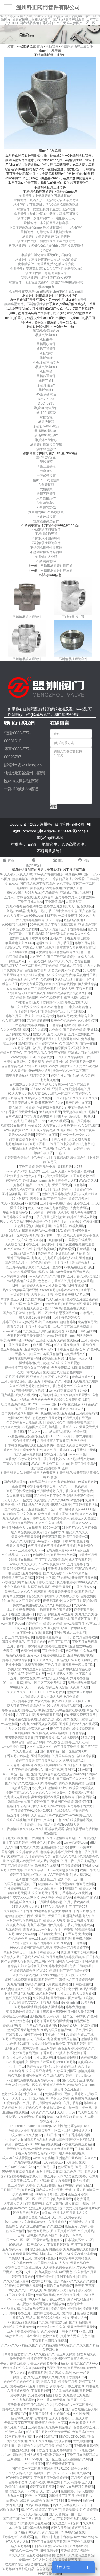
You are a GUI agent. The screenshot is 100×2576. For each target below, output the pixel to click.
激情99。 (76, 1117)
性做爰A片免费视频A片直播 (73, 1793)
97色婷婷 (79, 1185)
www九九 (44, 1678)
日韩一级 (18, 1285)
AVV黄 (54, 1066)
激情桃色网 (89, 2039)
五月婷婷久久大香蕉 (18, 1217)
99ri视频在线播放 (47, 1413)
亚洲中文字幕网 (35, 1349)
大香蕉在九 (51, 1126)
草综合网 (8, 1852)
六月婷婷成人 (58, 2222)
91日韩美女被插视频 (19, 2295)
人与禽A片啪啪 (84, 2267)
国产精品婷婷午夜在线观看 (20, 2176)
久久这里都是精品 (33, 2226)
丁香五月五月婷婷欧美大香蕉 (72, 1281)
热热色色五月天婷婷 (47, 1418)
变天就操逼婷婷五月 (21, 2012)
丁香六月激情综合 (13, 2427)
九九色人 (49, 2519)
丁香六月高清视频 (38, 1327)
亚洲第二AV (19, 2414)
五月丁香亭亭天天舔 (63, 1180)
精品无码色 (82, 2021)
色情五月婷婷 (77, 2194)
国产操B (46, 1235)
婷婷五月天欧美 (34, 1710)
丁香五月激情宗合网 (71, 1349)
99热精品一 (17, 2245)
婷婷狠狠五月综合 (40, 2359)
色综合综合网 (86, 1756)
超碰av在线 (51, 1363)
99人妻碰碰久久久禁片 (17, 1989)
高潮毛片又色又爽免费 (19, 2327)
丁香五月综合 (57, 1199)
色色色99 (61, 1007)
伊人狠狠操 (86, 2491)
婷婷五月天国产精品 (65, 1075)
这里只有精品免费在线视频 (66, 1710)
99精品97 (86, 1765)
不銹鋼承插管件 (38, 304)
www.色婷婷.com (76, 1843)
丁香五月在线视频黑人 (83, 2455)
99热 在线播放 (70, 1404)
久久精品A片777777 (17, 1555)
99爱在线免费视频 (20, 2080)
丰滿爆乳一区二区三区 (26, 2199)
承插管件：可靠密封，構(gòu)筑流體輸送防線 (46, 205)
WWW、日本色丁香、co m (50, 1464)
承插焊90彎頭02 (46, 435)
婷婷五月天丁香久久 (20, 1016)
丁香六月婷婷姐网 (16, 1464)
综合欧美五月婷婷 (22, 1107)
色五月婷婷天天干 (16, 1952)
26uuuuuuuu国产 (46, 1404)
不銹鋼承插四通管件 (46, 529)
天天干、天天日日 (48, 1916)
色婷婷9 (23, 888)
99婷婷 (71, 2035)
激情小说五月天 (80, 1358)
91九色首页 (86, 1144)
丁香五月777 (68, 1427)
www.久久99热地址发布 (23, 1171)
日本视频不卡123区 (79, 2240)
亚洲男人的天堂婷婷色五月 (71, 1089)
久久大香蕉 (12, 916)
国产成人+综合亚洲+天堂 (54, 2190)
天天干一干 (85, 2505)
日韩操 (47, 1633)
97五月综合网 (21, 1048)
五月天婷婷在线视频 (77, 1418)
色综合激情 (75, 2304)
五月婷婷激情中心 (50, 1934)
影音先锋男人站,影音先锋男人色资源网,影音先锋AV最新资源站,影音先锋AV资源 (50, 1475)
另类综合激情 (85, 1930)
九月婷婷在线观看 (17, 1888)
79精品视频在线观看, (21, 1281)
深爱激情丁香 (77, 2053)
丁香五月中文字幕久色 (61, 911)
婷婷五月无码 (19, 1875)
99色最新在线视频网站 (69, 1226)
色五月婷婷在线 (17, 957)
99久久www (13, 1249)
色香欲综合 (85, 1546)
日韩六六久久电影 (65, 1857)
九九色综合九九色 (76, 2395)
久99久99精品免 (52, 1975)
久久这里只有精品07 (66, 2523)
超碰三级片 (33, 2267)
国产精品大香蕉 (15, 1482)
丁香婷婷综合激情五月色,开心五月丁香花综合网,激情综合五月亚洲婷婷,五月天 (50, 1160)
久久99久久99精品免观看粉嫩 (50, 2441)
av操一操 (30, 2272)
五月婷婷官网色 (81, 1190)
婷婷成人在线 (68, 1258)
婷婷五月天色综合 (84, 1518)
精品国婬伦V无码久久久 (72, 1048)
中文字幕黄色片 (80, 1007)
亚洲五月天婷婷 (36, 1066)
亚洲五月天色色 (54, 2085)
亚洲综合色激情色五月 (34, 2217)
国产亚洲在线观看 (29, 2286)
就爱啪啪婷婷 (66, 1582)
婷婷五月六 (65, 1016)
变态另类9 (90, 970)
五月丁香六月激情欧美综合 (42, 2103)
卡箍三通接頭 (46, 466)
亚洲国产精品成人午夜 (78, 1916)
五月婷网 (86, 2391)
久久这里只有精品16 (41, 2071)
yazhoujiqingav (85, 1774)
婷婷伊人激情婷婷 (51, 2007)
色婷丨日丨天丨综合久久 (19, 2446)
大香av (47, 2213)
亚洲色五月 (48, 1879)
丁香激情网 (37, 1838)
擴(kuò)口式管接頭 (46, 480)
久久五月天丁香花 (45, 1893)
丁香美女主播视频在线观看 (75, 1244)
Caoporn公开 (17, 2299)
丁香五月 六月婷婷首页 (18, 1637)
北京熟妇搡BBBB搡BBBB (76, 1847)
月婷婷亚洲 (12, 1176)
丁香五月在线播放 (53, 2053)
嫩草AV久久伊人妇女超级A (38, 2560)
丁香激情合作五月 (44, 989)
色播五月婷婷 (87, 1482)
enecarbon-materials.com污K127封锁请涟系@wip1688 (50, 2126)
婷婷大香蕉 (82, 2199)
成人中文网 (54, 2254)
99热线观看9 (89, 1989)
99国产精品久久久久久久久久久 (75, 1098)
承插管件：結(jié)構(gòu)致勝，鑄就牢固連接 (46, 214)
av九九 (25, 1724)
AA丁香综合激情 (60, 1875)
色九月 (93, 929)
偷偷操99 (35, 1126)
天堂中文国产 (45, 1989)
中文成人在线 (84, 957)
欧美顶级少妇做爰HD (16, 1404)
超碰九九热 (46, 1719)
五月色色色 (34, 1263)
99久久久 (34, 1432)
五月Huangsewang (22, 1934)
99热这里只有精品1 (80, 2140)
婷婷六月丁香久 (11, 1053)
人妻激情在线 (75, 2162)
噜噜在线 (51, 1783)
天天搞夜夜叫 (72, 1112)
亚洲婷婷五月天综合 (75, 2551)
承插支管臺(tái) (46, 335)
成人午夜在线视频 (72, 2153)
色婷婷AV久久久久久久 (74, 1386)
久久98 (88, 2523)
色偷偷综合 (50, 893)
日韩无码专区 (50, 2551)
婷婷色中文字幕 (47, 1135)
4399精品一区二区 (16, 1774)
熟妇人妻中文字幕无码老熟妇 (26, 2222)
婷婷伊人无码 (70, 2336)
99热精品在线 (75, 2532)
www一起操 (81, 2373)
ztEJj (93, 1843)
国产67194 (58, 2501)
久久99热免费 (62, 975)
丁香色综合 (77, 1733)
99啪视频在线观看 (44, 1724)
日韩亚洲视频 (27, 2235)
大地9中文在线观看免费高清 (72, 1327)
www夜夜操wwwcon (63, 1815)
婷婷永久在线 (34, 1984)
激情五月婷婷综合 (83, 1464)
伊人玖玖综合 (88, 1194)
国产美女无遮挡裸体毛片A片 (80, 2208)
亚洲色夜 (86, 1258)
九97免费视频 (17, 2441)
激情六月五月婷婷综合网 (77, 1980)
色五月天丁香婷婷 (67, 1747)
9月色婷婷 (71, 1697)
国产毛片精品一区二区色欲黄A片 (63, 1751)
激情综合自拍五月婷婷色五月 (29, 1802)
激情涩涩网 (83, 1802)
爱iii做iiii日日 (70, 2003)
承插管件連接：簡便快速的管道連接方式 (46, 241)
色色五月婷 (66, 2048)
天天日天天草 (66, 2112)
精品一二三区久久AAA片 (74, 1523)
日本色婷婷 (50, 1322)
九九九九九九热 (86, 1614)
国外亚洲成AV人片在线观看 (22, 1528)
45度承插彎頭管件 (46, 362)
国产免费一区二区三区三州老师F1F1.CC (41, 2469)
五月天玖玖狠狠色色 (82, 2368)
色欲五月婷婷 (60, 2098)
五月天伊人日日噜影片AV (23, 2140)
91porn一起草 (13, 1683)
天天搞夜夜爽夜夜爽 (57, 2267)
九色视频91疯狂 (18, 2044)
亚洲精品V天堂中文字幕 (24, 1190)
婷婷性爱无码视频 (15, 2016)
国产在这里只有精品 (48, 1354)
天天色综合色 (80, 2263)
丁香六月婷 (53, 1665)
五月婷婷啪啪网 (87, 1413)
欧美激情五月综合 (49, 1715)
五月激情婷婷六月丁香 (53, 1491)
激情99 (62, 2555)
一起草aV (30, 2025)
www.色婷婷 (59, 1733)
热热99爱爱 (67, 1249)
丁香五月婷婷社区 (83, 1176)
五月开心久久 (77, 2400)
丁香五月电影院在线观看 (50, 2341)
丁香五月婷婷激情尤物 (17, 1866)
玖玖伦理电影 (46, 1167)
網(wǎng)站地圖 (50, 838)
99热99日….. (43, 2089)
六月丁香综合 (73, 2103)
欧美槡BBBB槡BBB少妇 (17, 1340)
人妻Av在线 (37, 2482)
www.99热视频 (43, 2158)
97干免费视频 (86, 1838)
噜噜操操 (46, 1852)
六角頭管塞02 (46, 508)
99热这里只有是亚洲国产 (40, 1669)
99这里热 (79, 1943)
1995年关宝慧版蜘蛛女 (62, 1870)
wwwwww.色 (77, 1454)
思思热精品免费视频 (82, 1683)
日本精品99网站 (33, 1505)
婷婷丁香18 (87, 2382)
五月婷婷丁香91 (22, 1811)
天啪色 (17, 2455)
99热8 (53, 2153)
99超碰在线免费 (54, 2044)
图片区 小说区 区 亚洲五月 (24, 1377)
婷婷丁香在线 (35, 1674)
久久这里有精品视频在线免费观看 (25, 2309)
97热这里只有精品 (15, 1582)
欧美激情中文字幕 (86, 1898)
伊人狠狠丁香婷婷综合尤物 (26, 1706)
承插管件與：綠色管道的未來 (46, 273)
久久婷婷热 (86, 2231)
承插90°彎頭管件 (46, 408)
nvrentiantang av (86, 2537)
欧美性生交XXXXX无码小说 (20, 1898)
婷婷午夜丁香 (43, 1153)
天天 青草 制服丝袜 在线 (24, 1765)
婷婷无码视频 (12, 2025)
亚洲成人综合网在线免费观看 (52, 1774)
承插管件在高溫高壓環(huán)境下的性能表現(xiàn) (46, 269)
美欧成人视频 (81, 1139)
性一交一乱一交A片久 (75, 1135)
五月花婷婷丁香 (78, 1564)
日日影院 (93, 1957)
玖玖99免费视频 (15, 1569)
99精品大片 (88, 1313)
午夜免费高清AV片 (16, 1212)
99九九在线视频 (57, 1208)
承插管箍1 (46, 390)
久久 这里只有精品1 (70, 1761)
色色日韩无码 (16, 1806)
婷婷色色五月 (11, 1710)
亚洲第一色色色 (70, 2235)
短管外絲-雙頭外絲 (46, 330)
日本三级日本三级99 (51, 2012)
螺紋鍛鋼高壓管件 (46, 521)
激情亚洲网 (43, 1226)
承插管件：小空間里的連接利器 (46, 223)
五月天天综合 (49, 929)
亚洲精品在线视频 (15, 2112)
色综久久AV (13, 948)
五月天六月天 (81, 2067)
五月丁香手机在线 (53, 1203)
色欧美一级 (11, 1651)
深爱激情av (87, 897)
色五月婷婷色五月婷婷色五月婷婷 (52, 1546)
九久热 (87, 1706)
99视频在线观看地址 (78, 1267)
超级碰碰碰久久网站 (19, 1916)
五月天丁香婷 (58, 2418)
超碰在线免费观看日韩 (21, 1980)
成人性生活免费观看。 (22, 1610)
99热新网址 (14, 2336)
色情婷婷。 (69, 2491)
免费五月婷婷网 (81, 1966)
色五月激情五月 (11, 1349)
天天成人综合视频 (43, 1130)
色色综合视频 (86, 2313)
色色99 (42, 1971)
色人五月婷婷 (21, 2546)
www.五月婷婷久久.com (27, 1550)
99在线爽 (17, 1687)
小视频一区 (87, 2203)
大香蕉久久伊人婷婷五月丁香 (26, 1459)
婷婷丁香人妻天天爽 (51, 2400)
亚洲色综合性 (45, 2277)
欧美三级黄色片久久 (50, 1103)
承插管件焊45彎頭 (46, 426)
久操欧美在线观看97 (58, 2286)
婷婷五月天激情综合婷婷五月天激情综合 (46, 2313)
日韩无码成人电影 (23, 1253)
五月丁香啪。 (39, 1144)
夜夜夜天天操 (45, 1738)
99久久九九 (87, 916)
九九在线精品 (20, 1400)
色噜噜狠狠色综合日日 (52, 1637)
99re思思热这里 (40, 1071)
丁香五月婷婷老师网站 (43, 2363)
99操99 (9, 1715)
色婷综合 (68, 1797)
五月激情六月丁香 (82, 2222)
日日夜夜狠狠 (41, 2546)
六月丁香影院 (25, 1715)
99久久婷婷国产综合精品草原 (31, 1948)
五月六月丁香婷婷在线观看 (46, 1655)
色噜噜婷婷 (84, 1336)
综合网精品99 (14, 1263)
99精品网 (50, 2437)
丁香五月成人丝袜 (30, 902)
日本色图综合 (86, 1797)
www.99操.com (32, 916)
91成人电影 (21, 1628)
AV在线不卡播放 (49, 1541)
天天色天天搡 (79, 2418)
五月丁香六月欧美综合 (83, 1276)
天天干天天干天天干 (17, 2098)
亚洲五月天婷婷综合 (43, 2208)
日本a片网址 (84, 2149)
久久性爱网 (81, 2414)
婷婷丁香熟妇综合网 (41, 1486)
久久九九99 (57, 1500)
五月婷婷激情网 (26, 2007)
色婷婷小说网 (18, 2482)
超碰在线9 (55, 1843)
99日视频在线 (44, 2263)
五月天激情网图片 (81, 1034)
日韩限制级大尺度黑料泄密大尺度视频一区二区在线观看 (50, 1085)
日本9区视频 (54, 1770)
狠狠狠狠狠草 (51, 1537)
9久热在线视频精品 (37, 2505)
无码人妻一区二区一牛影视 (66, 2016)
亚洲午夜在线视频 (80, 1655)
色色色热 (42, 2569)
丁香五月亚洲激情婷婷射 (51, 2478)
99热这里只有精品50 (56, 2030)
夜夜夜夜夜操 (16, 1925)
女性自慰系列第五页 (64, 1313)
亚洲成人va (90, 1866)
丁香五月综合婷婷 (77, 938)
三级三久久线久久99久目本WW (30, 1007)
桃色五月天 (10, 984)
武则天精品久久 (75, 1354)
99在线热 (31, 1203)
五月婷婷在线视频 (21, 1523)
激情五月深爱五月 (43, 2062)
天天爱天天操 (89, 1427)
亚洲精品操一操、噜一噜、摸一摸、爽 (70, 2108)
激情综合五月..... (83, 1263)
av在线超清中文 (17, 2062)
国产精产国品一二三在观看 (22, 2519)
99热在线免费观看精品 (78, 2144)
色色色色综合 (48, 2235)
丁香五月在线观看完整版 (48, 2542)
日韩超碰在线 (82, 1984)
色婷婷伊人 (34, 1624)
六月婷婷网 (63, 1911)
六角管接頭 (46, 485)
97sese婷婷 (57, 1409)
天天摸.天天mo (76, 1975)
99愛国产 (13, 2523)
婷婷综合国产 (14, 2267)
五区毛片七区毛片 (57, 1377)
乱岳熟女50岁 (47, 1249)
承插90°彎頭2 (46, 413)
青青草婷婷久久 (83, 1377)
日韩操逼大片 (82, 2130)
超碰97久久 (44, 943)
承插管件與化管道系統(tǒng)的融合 (46, 255)
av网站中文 (39, 1875)
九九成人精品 (52, 1432)
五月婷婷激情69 (65, 2450)
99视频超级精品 (17, 1075)
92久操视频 (40, 1733)
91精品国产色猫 (43, 1962)
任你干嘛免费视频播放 (80, 1715)
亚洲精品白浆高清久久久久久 (76, 2158)
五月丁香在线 (63, 1345)
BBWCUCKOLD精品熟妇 (77, 2437)
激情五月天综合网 (75, 1537)
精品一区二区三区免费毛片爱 (45, 1683)
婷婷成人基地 (12, 2409)
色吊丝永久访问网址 (45, 1628)
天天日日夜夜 (35, 1687)
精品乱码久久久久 (22, 1902)
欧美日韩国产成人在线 (62, 2203)
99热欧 (93, 1601)
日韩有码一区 (34, 2035)
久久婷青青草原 (27, 1852)
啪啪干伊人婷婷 (80, 2290)
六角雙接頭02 (46, 498)
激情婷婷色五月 (56, 1012)
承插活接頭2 (46, 385)
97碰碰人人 (76, 1409)
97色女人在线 (31, 1176)
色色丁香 (83, 1541)
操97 (52, 1349)
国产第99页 (89, 1747)
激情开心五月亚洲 (67, 2089)
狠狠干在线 (88, 1044)
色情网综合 (41, 1555)
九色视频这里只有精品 (63, 2039)
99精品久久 (90, 1404)
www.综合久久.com (81, 2085)
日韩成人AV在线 (33, 1957)
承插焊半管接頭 (46, 440)
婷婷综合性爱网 (57, 1646)
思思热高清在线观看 (21, 1267)
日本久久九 (34, 2290)
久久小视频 (63, 1381)
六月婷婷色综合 (18, 2391)
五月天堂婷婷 (65, 1884)
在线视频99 (14, 2035)
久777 (78, 1167)
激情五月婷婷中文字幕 (51, 2423)
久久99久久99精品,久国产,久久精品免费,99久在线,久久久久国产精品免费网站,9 (50, 2347)
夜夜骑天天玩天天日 (19, 1738)
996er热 (39, 2368)
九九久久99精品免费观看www (27, 1729)
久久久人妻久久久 (39, 1747)
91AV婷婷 (63, 1231)
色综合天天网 (36, 2067)
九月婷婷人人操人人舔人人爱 (42, 1697)
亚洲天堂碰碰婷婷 (61, 1569)
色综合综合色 (89, 1857)
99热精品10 (83, 1573)
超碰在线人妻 (10, 2510)
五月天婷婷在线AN (14, 2386)
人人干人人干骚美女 (18, 1500)
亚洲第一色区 (13, 2272)
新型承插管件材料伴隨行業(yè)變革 (46, 278)
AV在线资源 (55, 1742)
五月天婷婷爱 (70, 1866)
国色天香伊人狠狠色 (15, 1962)
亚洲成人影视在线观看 (39, 948)
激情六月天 (49, 2382)
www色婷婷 (75, 1500)
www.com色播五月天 (58, 2149)
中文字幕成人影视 (17, 1587)
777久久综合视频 (55, 1907)
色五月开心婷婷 (18, 1815)
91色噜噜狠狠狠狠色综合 (29, 1390)
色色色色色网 (18, 1939)
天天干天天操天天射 (33, 2514)
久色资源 (47, 980)
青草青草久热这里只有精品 (76, 948)
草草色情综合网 (34, 2409)
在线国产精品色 (54, 1149)
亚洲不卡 (29, 1614)
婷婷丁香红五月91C (19, 2144)
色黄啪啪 (41, 2418)
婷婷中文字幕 (45, 1578)
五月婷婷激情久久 (18, 1034)
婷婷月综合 (58, 2309)
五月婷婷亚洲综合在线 (75, 1669)
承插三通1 (46, 381)
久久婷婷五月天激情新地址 (26, 1422)
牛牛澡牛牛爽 (54, 2035)
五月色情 (68, 1413)
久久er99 (80, 1605)
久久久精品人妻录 (16, 2281)
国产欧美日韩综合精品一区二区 (25, 1313)
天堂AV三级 (23, 1354)
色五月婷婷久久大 (47, 1943)
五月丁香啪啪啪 (14, 2039)
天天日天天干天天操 (62, 1592)
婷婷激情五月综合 (54, 1358)
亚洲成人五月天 (71, 966)
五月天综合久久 (15, 975)
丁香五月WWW (84, 1587)
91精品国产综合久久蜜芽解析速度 (52, 1482)
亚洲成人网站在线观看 (76, 893)
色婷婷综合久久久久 (51, 2327)
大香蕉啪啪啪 (82, 2441)
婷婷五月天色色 (23, 2277)
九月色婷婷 (36, 2395)
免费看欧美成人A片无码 (72, 1295)
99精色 (10, 2286)
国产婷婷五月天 (15, 1509)
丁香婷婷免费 (34, 1646)
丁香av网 (68, 1541)
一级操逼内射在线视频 (80, 2254)
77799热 (56, 1308)
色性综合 (12, 2226)
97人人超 (62, 2263)
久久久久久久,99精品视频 (51, 1660)
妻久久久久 (18, 2373)
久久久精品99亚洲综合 (26, 1222)
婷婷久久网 (64, 2446)
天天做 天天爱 (16, 1546)
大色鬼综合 (13, 2085)
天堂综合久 (86, 1719)
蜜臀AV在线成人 (24, 2318)
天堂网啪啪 (86, 1368)
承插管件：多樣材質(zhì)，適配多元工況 (46, 218)
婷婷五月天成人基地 (82, 1217)
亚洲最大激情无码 (80, 2012)
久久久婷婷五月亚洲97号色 (79, 1395)
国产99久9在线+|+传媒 (53, 2318)
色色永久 (57, 2240)
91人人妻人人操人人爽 (24, 1094)
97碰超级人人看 (55, 2290)
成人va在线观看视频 (17, 2158)
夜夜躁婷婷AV (52, 1765)
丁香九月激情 (50, 2003)
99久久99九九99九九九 (24, 893)
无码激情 (82, 1253)
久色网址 (94, 1349)
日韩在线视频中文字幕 (24, 1358)
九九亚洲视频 (47, 2185)
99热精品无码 (39, 2528)
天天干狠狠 (58, 1998)
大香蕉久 (26, 2089)
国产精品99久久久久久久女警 (75, 2281)
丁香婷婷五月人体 (85, 1505)
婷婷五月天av (78, 1199)
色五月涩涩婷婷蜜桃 (41, 2555)
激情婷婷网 (86, 2071)
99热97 (60, 1153)
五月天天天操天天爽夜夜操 (76, 1993)
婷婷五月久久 (81, 2528)
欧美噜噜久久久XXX (20, 943)
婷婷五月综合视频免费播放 (23, 1450)
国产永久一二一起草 (24, 2551)
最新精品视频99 (75, 920)
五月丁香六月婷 (11, 1870)
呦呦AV (88, 2501)
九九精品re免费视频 (28, 1454)
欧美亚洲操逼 (67, 2071)
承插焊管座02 (46, 449)
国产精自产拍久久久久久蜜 (75, 1779)
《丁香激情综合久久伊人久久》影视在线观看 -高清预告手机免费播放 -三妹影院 (50, 1831)
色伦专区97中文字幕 (19, 1779)
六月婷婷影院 (48, 1395)
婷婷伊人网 (90, 2309)
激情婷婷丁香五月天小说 (72, 2359)
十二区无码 (55, 2409)
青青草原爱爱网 (14, 1596)
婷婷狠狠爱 (84, 2185)
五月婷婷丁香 (48, 1980)
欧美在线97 (16, 1674)
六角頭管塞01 (46, 503)
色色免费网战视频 (64, 1368)
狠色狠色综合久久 (66, 952)
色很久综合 (37, 1240)
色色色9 (44, 1281)
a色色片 (51, 2258)
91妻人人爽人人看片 (26, 1907)
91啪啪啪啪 (55, 1240)
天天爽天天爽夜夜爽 (66, 2217)
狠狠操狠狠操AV (14, 1642)
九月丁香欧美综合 (42, 1582)
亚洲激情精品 (65, 1253)
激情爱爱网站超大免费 (23, 2030)
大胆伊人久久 (15, 1039)
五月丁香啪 (15, 1646)
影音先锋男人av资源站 (19, 1861)
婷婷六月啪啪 (75, 2007)
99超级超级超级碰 (21, 1436)
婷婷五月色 (87, 1888)
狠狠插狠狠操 (52, 1601)
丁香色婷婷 (50, 966)
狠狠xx (83, 1025)
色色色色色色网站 (44, 1400)
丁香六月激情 (60, 1139)
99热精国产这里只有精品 (40, 1427)
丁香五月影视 (41, 2391)
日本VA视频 (14, 1117)
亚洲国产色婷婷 (62, 1802)
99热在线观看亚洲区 (23, 1139)
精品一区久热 (32, 2085)
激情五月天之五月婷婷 (56, 1610)
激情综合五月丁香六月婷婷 (29, 938)
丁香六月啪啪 (82, 1436)
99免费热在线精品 (84, 2098)
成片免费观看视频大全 (36, 984)
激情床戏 (20, 1432)
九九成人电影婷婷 (17, 1797)
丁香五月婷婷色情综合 (29, 920)
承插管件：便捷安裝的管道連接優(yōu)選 (46, 209)
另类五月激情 (56, 2368)
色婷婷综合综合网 (23, 1971)
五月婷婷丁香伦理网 (29, 1012)
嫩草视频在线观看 (77, 998)
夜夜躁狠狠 (86, 2062)
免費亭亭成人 (60, 1518)
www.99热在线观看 (63, 1390)
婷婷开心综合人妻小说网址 (22, 1322)
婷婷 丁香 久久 (23, 2377)
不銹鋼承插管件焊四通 (46, 552)
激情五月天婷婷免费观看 (59, 1194)
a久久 (49, 2405)
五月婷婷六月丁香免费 (50, 1496)
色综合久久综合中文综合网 (75, 1445)
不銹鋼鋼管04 (46, 561)
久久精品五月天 (85, 2272)
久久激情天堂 (79, 1687)
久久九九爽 (88, 1651)
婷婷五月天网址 (19, 1893)
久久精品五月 (64, 980)
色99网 (40, 2537)
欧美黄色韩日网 (85, 975)
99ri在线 (8, 1601)
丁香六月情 (84, 989)
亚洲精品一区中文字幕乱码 (20, 1235)
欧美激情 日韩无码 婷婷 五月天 (69, 2482)
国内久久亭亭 (34, 1870)
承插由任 (46, 339)
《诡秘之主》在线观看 (17, 2537)
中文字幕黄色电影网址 (40, 1117)
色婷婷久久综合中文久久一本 (22, 2094)
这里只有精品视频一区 (20, 1884)
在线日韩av (52, 2135)
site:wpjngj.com (18, 989)
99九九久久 (17, 2290)
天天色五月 (39, 1815)
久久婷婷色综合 (21, 2021)
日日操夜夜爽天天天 (58, 2199)
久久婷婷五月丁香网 (18, 1911)
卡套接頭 (46, 471)
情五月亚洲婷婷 (59, 2067)
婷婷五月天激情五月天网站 (35, 1761)
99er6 (4, 1222)
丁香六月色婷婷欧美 (84, 1637)
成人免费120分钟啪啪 (35, 1317)
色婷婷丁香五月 (45, 2473)
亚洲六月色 (79, 2318)
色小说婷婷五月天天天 (83, 1203)
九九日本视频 (37, 1925)
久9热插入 (91, 1112)
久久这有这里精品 (81, 2555)
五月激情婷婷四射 (50, 1902)
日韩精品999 (86, 1249)
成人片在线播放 (48, 1861)
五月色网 (28, 2190)
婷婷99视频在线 (58, 993)
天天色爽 (9, 1619)
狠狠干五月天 (83, 1610)
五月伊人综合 (14, 2432)
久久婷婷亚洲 (34, 2464)
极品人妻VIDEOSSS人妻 (53, 1436)
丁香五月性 (73, 2386)
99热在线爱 (45, 1057)
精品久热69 (86, 1459)
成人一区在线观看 (80, 906)
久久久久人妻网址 (23, 1541)
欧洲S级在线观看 (59, 1505)
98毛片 (83, 1390)
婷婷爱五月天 (68, 2382)
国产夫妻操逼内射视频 (17, 1413)
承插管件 (52, 46)
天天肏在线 (38, 1199)
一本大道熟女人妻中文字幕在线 (76, 1235)
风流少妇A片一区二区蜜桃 (78, 2025)
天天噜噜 (10, 2313)
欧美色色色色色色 (63, 1021)
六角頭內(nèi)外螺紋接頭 (46, 512)
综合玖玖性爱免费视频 (66, 1372)
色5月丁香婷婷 (43, 1048)
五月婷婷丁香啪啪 (43, 1212)
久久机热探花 (87, 1021)
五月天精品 (86, 1592)
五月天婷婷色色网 (63, 1555)
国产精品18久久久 (27, 2532)
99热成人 (16, 1121)
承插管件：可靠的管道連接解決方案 (46, 232)
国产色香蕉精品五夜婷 (81, 2409)
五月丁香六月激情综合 (51, 1560)
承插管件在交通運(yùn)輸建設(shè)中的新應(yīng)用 (46, 292)
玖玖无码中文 (46, 1016)
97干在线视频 (37, 961)
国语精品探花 (41, 1587)
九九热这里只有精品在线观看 (43, 1331)
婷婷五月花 (17, 961)
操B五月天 (65, 1167)
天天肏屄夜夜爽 (70, 2560)
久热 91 (90, 1500)
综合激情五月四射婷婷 (46, 2249)
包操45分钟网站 (19, 1418)
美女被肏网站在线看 (46, 1797)
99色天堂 (85, 2331)
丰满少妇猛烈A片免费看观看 (24, 1062)
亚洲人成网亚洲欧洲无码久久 (44, 2455)
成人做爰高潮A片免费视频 (75, 1039)
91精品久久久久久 (75, 1532)
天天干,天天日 (62, 1587)
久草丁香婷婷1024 (73, 2377)
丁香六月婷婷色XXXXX (22, 2003)
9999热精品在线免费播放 (20, 929)
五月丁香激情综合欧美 (31, 1409)
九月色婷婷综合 (17, 1144)
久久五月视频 (71, 1363)
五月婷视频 (61, 1678)
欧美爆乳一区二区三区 (54, 2130)
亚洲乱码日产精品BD (19, 1993)
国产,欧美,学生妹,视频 (77, 2080)
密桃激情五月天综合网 (26, 1149)
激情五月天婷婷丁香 (79, 2226)
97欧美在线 (70, 2176)
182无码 (51, 916)
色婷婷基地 (91, 2510)
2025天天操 (66, 2473)
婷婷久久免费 (11, 1427)
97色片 (34, 980)
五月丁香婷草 (90, 1340)
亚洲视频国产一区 (41, 1509)
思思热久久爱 (29, 1847)
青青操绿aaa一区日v (38, 1930)
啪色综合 (14, 1573)
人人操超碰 (19, 1071)
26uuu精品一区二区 (56, 1094)
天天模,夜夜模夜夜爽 (19, 2423)
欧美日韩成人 (89, 1870)
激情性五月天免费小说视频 (79, 1066)
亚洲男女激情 (41, 1756)
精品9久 (92, 1710)
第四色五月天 (36, 2231)
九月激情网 (41, 2098)
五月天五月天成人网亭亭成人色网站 (67, 1171)
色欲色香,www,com (14, 2208)
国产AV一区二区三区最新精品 (28, 2240)
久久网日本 (57, 1276)
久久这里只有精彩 (19, 1496)
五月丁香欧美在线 (77, 1902)
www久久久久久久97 (25, 1564)
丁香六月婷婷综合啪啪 (31, 2153)
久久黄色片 (38, 957)
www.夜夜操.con (54, 1564)
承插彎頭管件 (46, 344)
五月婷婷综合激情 (21, 952)
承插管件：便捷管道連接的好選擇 (46, 237)
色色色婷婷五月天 (86, 2427)
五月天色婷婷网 (82, 2478)
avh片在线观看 (58, 1121)
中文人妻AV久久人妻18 (25, 2135)
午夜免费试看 (13, 970)
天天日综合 (54, 920)
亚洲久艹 (56, 938)
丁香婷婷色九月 (69, 2519)
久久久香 (87, 1075)
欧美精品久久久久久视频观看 (26, 1592)
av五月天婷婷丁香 (84, 1660)
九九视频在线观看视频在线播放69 (41, 2304)
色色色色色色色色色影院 (21, 2382)
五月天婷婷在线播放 (65, 1340)
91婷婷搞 (48, 1596)
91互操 (63, 1468)
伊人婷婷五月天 (50, 1112)
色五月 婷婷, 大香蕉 (21, 2185)
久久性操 (29, 1249)
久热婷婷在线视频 (27, 2162)
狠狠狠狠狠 (46, 1884)
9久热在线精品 (15, 911)
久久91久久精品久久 (40, 2354)
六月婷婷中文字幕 (13, 1276)
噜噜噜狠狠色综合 (80, 1422)
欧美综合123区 (41, 2281)
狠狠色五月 (53, 1304)
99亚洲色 (66, 2272)
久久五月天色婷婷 (49, 1267)
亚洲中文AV (57, 1459)
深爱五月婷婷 (46, 1993)
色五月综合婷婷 (83, 2432)
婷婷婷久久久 (85, 2048)
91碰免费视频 (56, 934)
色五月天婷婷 (80, 1121)
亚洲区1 (70, 1770)
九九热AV (83, 2473)
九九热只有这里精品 (53, 2322)
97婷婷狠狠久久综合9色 (31, 1308)
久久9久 (64, 1212)
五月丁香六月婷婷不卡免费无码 (48, 2432)
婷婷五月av (84, 2496)
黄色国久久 (35, 1304)
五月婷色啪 (36, 2427)
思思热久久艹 (39, 1075)
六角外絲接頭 (46, 517)
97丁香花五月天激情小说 (19, 1112)
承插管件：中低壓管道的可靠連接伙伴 (46, 196)
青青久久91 (15, 1327)
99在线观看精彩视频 (78, 1820)
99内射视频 (20, 1199)
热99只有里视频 (64, 2505)
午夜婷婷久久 (82, 1094)
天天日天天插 (62, 1185)
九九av (6, 2455)
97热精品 (63, 1578)
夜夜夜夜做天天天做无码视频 (24, 2254)
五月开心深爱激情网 (21, 1491)
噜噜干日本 (89, 1290)
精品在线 (33, 1596)
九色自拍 (55, 1030)
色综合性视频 (30, 1651)
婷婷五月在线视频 (26, 2053)
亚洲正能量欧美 (18, 1258)
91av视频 (84, 1770)
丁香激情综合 (54, 902)
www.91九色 (12, 1331)
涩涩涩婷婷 (18, 1208)
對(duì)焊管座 (46, 457)
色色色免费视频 (51, 998)
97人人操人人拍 (21, 2473)
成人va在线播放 (12, 1203)
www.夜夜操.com (16, 1130)
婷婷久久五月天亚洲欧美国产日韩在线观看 (57, 1285)
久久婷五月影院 (75, 1601)
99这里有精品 (44, 1911)
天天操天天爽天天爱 (26, 1537)
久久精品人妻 (55, 1299)
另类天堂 (14, 1669)
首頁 (40, 46)
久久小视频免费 (82, 1491)
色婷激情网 (88, 1596)
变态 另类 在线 (66, 1719)
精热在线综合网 (75, 1432)
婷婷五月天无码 (77, 1742)
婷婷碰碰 (74, 2309)
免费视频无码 (45, 2295)
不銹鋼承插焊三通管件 (77, 46)
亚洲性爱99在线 (81, 1646)
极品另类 (10, 1044)
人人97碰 (11, 1847)
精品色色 (27, 2510)
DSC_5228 (46, 399)
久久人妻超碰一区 (25, 1751)
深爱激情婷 (44, 952)
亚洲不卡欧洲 (66, 2277)
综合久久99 (79, 2469)
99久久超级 (39, 1030)
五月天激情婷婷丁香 (60, 2464)
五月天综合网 (44, 897)
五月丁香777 (78, 1907)
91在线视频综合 (68, 1738)
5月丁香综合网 (85, 1345)
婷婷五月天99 (50, 2121)
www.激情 (35, 2149)
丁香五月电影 (56, 2299)
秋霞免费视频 (26, 1619)
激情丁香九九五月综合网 (27, 934)
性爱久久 (39, 1034)
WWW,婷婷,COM (23, 1057)
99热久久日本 (81, 993)
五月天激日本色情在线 (54, 1619)
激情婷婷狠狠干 (68, 2057)
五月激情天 (15, 2459)
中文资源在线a (61, 2414)
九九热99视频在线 (58, 2427)
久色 (39, 2437)
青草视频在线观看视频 (46, 888)
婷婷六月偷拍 (60, 2528)
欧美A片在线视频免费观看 (75, 2487)
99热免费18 (44, 1811)
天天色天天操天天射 (41, 1039)
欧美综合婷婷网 (67, 1989)
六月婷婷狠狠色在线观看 (24, 1920)
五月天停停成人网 (21, 1103)
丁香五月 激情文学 (78, 1934)
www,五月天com (12, 1624)
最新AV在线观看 (18, 2501)
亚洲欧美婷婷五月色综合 (25, 2405)
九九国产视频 (34, 1299)
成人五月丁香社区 (41, 1381)
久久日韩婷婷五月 (59, 1605)
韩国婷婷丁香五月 (62, 2496)
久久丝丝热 (55, 2226)
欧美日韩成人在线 (80, 1920)
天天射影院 (91, 1304)
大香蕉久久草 (32, 2108)
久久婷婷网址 (11, 2108)
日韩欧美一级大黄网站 (78, 1665)
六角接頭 (46, 489)
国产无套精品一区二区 (65, 2514)
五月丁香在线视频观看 (61, 925)
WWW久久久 (88, 1180)
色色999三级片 (22, 2418)
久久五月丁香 (46, 2167)
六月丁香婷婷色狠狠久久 (26, 1770)
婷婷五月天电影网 (83, 1062)
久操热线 (57, 2386)
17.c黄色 (32, 2491)
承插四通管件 (46, 376)
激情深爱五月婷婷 (79, 1692)
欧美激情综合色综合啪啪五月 (26, 2564)
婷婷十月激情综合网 (17, 1660)
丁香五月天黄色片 (18, 1345)
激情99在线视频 (17, 2487)
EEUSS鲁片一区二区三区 (43, 2459)
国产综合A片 (36, 2245)
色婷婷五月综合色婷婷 (82, 1299)
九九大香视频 (18, 2528)
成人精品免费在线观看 (27, 1532)
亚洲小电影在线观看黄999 (24, 1665)
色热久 (35, 2213)
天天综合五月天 (16, 980)
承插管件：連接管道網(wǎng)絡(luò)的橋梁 (46, 260)
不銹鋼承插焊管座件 (46, 543)
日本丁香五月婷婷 (15, 1843)
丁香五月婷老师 (84, 1911)
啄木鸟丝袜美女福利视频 (78, 1952)
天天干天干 (18, 2359)
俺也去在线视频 (16, 1838)
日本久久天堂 (15, 2555)
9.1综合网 (88, 2295)
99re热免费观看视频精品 (29, 1025)
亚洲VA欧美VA (85, 1569)
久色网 (92, 2016)
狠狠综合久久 (15, 2491)
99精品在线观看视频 (23, 1231)
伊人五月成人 (36, 2039)
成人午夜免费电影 (84, 1212)
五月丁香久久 (85, 2167)
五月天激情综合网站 (61, 1838)
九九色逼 (70, 2171)
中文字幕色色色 (79, 1107)
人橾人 (36, 2044)
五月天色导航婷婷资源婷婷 (65, 1957)
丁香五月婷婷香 (58, 2245)
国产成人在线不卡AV (58, 1573)
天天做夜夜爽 (16, 2149)
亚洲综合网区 (88, 925)
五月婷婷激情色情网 (24, 998)
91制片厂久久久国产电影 (79, 1528)
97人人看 (87, 2117)
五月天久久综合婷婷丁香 (72, 1057)
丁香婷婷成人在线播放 (75, 1893)
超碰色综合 (80, 1811)
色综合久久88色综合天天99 (27, 1966)
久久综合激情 (87, 2112)
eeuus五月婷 (67, 2062)
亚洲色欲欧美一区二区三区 (21, 1194)
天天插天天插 (45, 1779)
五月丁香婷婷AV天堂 (48, 1002)
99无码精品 (37, 2299)
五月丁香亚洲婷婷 (60, 957)
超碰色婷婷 (68, 1322)
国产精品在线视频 (81, 1998)
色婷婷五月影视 (55, 906)
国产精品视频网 (80, 2322)
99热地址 (87, 2003)
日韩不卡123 (68, 2331)
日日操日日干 (10, 2190)
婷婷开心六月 (89, 2176)
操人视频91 (82, 1875)
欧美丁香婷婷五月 (74, 1628)
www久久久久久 (79, 934)
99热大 (89, 1117)
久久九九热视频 (24, 2400)
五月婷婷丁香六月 (84, 1619)
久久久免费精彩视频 (15, 1030)
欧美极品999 (82, 1939)
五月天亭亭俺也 (63, 1756)
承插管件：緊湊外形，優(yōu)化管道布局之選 (46, 200)
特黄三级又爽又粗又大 (63, 2117)
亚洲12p (93, 1030)
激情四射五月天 (60, 1939)
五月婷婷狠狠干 (38, 1021)
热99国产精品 (15, 2231)
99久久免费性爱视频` (74, 1400)
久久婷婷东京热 (67, 1596)
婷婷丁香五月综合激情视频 (53, 2021)
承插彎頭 (46, 371)
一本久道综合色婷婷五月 (41, 2336)
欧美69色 (74, 2501)
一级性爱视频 (68, 916)
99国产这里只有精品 (19, 2437)
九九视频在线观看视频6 (80, 2249)
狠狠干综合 (54, 2395)
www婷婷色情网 (13, 1747)
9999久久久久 (87, 1582)
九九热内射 (15, 1984)
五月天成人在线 (44, 2057)
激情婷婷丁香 (46, 1386)
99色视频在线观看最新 (18, 2171)
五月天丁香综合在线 (18, 897)
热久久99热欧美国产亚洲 (21, 1290)
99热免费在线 (34, 2203)
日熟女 (44, 1139)
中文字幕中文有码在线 (75, 2258)
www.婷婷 (59, 1806)
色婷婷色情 (46, 1253)
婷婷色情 (18, 1742)
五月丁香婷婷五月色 (45, 1952)
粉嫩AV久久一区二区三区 (71, 1071)
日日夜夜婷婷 (78, 1486)
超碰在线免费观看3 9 (51, 1107)
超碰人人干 (66, 989)
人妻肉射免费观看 (58, 1984)
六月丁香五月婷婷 (55, 1190)
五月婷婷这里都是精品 (18, 2569)
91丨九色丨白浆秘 (59, 2537)
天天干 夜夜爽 (85, 2286)
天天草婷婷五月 (53, 2162)
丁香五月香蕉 (55, 1692)
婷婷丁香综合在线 (65, 1514)
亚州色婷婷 (22, 1733)
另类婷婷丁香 (20, 1295)
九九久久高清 (12, 1518)
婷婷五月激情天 (76, 1002)
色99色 (86, 952)
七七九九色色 (50, 1080)
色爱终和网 (91, 1222)
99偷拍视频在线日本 (19, 2450)
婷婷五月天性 (64, 1852)
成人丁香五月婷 (80, 1560)
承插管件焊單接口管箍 (46, 445)
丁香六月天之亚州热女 (50, 1217)
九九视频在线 (48, 2272)
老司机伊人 (38, 1843)
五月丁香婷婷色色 (73, 929)
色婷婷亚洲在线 (57, 1062)
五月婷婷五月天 (31, 1825)
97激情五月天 (87, 1555)
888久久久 (89, 2519)
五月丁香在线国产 (13, 1304)
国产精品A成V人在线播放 (19, 1395)
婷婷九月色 (21, 2213)
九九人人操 (92, 966)
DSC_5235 (46, 403)
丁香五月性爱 (82, 2030)
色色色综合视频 (12, 1066)
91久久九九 (42, 1185)
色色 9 (73, 2423)
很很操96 (75, 1222)
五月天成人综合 (54, 2140)
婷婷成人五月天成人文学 (71, 2213)
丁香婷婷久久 (12, 1180)
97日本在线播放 (65, 984)
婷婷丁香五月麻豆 (79, 2076)
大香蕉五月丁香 (42, 1295)
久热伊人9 (16, 2258)
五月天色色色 (37, 1642)
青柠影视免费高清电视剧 (77, 1783)
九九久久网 (15, 2496)
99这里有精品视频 (65, 2391)
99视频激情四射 (50, 2574)
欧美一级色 (36, 1208)
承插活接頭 (46, 422)
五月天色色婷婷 (74, 1030)
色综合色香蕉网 (35, 970)
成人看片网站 (42, 1345)
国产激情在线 (11, 1505)
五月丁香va (17, 2067)
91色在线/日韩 (67, 1130)
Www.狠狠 (47, 1231)
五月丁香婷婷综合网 (76, 2135)
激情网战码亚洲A (79, 2299)
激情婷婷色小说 (30, 1363)
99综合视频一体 (39, 975)
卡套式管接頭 (46, 476)
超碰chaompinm (35, 1180)
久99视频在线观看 (15, 925)
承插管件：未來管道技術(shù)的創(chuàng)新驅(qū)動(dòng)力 (46, 284)
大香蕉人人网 (10, 1957)
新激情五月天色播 (84, 1578)
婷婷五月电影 (84, 943)
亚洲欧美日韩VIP (86, 2446)
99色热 (71, 1331)
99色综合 (55, 1025)
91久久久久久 (45, 1523)
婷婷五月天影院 (55, 1454)
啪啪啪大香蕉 (16, 1655)
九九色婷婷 (13, 1930)
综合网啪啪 (26, 1044)
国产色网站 (53, 1532)
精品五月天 (46, 2446)
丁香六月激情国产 (86, 2190)
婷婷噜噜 (55, 1971)
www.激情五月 (74, 1624)
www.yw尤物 (37, 1569)
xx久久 (62, 1486)
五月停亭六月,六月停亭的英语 (45, 1053)
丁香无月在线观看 (85, 1642)
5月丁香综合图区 (78, 961)
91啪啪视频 (90, 2386)
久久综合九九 (69, 1044)
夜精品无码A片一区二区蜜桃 (21, 966)
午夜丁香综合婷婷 (13, 2363)
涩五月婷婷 (48, 2048)
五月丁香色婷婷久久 (66, 1317)
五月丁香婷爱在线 (23, 1678)
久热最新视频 (24, 1226)
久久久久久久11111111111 (26, 1692)
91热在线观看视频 (23, 1272)
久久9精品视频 (89, 1126)
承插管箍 (46, 358)
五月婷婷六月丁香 (47, 2080)
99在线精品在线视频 (22, 2322)
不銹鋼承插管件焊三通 (46, 548)
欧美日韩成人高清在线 (33, 1372)
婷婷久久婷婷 (53, 1624)
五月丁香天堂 (63, 943)
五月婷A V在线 (40, 1089)
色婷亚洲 (70, 1025)
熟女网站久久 (87, 2354)
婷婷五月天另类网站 (40, 1244)
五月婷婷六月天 (66, 897)
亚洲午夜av (87, 1130)
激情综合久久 (84, 1016)
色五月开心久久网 (18, 1998)
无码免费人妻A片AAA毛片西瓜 (67, 1550)
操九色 (42, 1614)
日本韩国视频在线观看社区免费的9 (30, 1445)
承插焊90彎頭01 (46, 431)
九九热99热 (35, 911)
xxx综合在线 (40, 2501)
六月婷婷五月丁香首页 (53, 1441)
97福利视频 (77, 1012)
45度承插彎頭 (46, 394)
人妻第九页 (74, 902)
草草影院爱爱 (14, 2354)
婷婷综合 (90, 2103)
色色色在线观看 (75, 1308)
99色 (58, 1820)
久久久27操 (88, 1514)
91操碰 (82, 2277)
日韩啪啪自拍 (22, 1002)
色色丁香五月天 (86, 1852)
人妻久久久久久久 (42, 2112)
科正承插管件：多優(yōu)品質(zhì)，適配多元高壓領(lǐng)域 (46, 248)
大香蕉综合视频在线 (36, 2523)
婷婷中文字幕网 (36, 2496)
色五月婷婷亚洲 (68, 2295)
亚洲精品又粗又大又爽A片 (27, 993)
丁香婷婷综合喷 (53, 1651)
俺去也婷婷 (81, 2181)
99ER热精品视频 (18, 1788)
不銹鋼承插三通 (46, 534)
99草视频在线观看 (78, 1240)
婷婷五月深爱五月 (61, 1614)
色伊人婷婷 (78, 1441)
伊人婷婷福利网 (46, 1044)
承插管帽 (46, 353)
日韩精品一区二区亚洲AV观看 (77, 1962)
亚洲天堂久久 (23, 1943)
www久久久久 (38, 1276)
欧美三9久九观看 (47, 1866)
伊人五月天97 (39, 2414)
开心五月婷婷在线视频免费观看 (72, 1729)
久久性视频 (41, 1998)
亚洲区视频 (38, 2016)
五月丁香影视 (64, 1930)
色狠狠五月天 (37, 2373)
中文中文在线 (18, 1240)
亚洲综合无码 (86, 1450)
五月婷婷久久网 (47, 2377)
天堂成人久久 (13, 2203)
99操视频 (87, 1788)
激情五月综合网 (12, 1098)
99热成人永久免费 (38, 1098)
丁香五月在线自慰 (17, 1756)
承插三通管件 (46, 349)
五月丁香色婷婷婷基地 (23, 2331)
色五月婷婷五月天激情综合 (26, 1336)
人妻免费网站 (79, 1208)
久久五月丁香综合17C (59, 1450)
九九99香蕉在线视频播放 (24, 906)
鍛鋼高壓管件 (14, 304)
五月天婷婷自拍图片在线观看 (30, 1701)
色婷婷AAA (64, 1898)
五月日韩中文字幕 (63, 1144)
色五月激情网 (86, 1884)
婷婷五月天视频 (54, 1920)
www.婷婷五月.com (61, 1336)
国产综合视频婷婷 (44, 1468)
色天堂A (60, 2194)
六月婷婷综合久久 (38, 1857)
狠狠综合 (71, 1888)
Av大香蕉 (48, 1898)
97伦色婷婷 (42, 1514)
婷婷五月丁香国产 (48, 2510)
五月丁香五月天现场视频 (79, 1861)
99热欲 (66, 1943)
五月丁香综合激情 (14, 1381)
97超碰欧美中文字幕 (18, 1514)
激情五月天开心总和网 (18, 1578)
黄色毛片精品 (23, 1185)
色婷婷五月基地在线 (22, 2130)
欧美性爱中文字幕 (78, 1103)
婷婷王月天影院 (57, 1687)
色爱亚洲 (72, 1651)
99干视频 (36, 925)
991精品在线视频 (48, 2144)
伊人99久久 (56, 961)
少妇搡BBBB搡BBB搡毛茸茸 (33, 2194)
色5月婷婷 (55, 1925)
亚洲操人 (42, 1340)
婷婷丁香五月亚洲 (42, 2487)
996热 (71, 1459)
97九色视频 (86, 2450)
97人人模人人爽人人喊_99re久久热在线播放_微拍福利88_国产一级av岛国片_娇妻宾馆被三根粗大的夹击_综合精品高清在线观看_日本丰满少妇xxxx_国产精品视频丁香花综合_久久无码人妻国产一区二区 (50, 20)
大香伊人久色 (73, 888)
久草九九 (93, 1624)
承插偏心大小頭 (46, 557)
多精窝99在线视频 (13, 1126)
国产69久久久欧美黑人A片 (24, 1783)
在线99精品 (62, 1811)
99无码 (62, 1117)
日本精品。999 (35, 1121)
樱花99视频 (46, 1272)
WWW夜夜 (60, 2546)
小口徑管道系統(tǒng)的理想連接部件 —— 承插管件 (46, 228)
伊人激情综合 (87, 984)
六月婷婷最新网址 (55, 1176)
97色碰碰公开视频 (19, 2478)
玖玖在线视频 (16, 1820)
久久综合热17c (53, 2532)
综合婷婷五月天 (24, 1441)
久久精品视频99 (14, 1021)
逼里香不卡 (69, 1126)
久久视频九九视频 (86, 1381)
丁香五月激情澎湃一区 (47, 1888)
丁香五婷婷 (27, 1167)
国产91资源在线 (12, 1857)
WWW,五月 (48, 1290)
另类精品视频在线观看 (29, 1605)
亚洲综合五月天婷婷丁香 (71, 1948)
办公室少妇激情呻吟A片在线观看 (55, 1788)
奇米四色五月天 (12, 1299)
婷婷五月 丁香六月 (57, 1263)
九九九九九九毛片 (44, 1258)
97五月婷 (87, 1738)
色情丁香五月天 (55, 1222)
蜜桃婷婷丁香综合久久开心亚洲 (27, 1368)
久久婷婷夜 (49, 2331)
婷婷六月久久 (56, 1422)
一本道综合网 (18, 1089)
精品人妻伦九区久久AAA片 (80, 2363)
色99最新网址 (48, 2025)
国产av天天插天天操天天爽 (71, 1701)
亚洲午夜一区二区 (71, 1879)
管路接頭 (46, 462)
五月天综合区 (72, 1304)
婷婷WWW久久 (68, 1290)
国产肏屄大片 (87, 2171)
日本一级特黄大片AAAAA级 (75, 1509)
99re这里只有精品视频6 (64, 1706)
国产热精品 (87, 911)
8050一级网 (51, 1528)
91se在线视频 (61, 2181)
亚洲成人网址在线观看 (84, 1053)
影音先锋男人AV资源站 (65, 970)
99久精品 (71, 1765)
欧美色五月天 (87, 1322)
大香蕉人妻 (14, 2505)
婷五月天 (86, 1815)
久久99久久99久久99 (20, 2167)
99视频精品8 (12, 2103)
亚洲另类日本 (81, 1231)
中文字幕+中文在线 (27, 1633)
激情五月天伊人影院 (17, 2057)
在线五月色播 (85, 980)
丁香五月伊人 (50, 2176)
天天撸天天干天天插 (82, 2327)
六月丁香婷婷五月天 (62, 2231)
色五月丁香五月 (59, 1642)
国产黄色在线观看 (80, 2542)
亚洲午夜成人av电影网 (70, 1633)
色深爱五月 (66, 2167)
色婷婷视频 (89, 2057)
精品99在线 (66, 2185)
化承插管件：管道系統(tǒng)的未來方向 (46, 264)
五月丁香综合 (11, 1614)
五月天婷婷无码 (78, 1149)
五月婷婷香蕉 (32, 1573)
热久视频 (14, 2076)
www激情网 (10, 1724)
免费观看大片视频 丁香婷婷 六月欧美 (71, 2094)
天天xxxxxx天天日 (21, 1135)
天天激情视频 (72, 2510)
